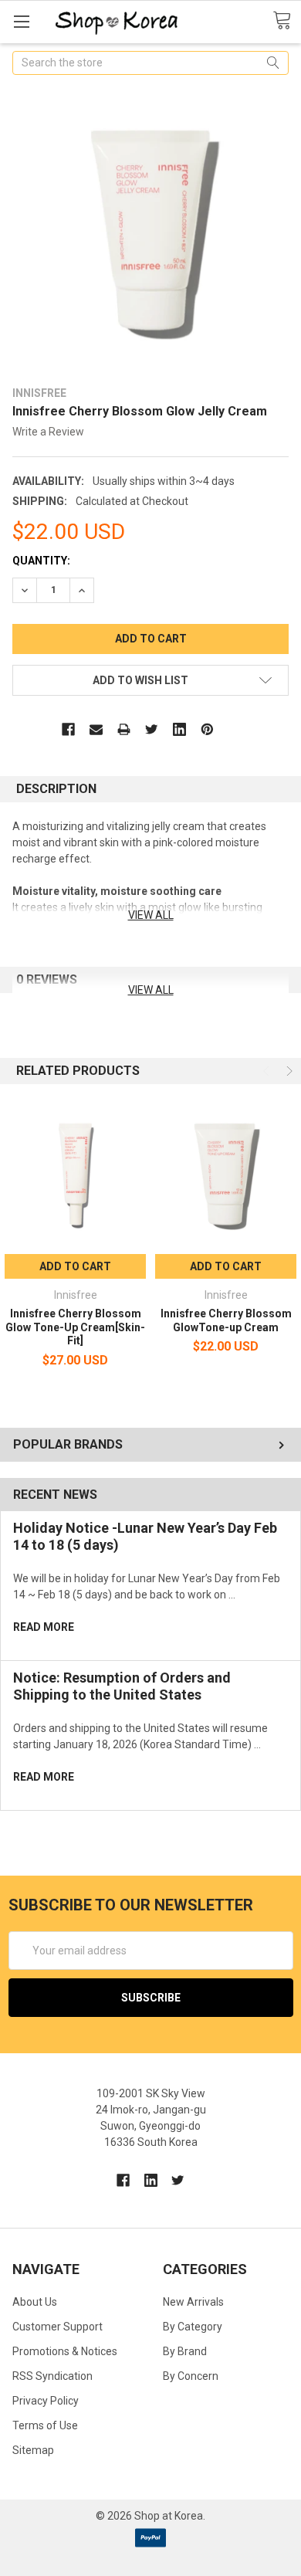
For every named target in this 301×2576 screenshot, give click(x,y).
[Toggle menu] (21, 21)
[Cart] (287, 21)
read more (44, 1627)
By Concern (191, 2376)
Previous (268, 1071)
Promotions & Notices (65, 2351)
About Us (35, 2302)
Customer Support (57, 2327)
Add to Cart (75, 1266)
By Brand (185, 2351)
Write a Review (48, 432)
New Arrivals (193, 2302)
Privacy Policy (46, 2401)
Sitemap (33, 2450)
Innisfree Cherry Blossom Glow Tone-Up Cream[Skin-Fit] (75, 1327)
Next (288, 1071)
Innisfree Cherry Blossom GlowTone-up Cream (226, 1320)
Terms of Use (45, 2425)
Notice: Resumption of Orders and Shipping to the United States (122, 1686)
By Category (193, 2327)
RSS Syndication (52, 2376)
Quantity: (41, 561)
